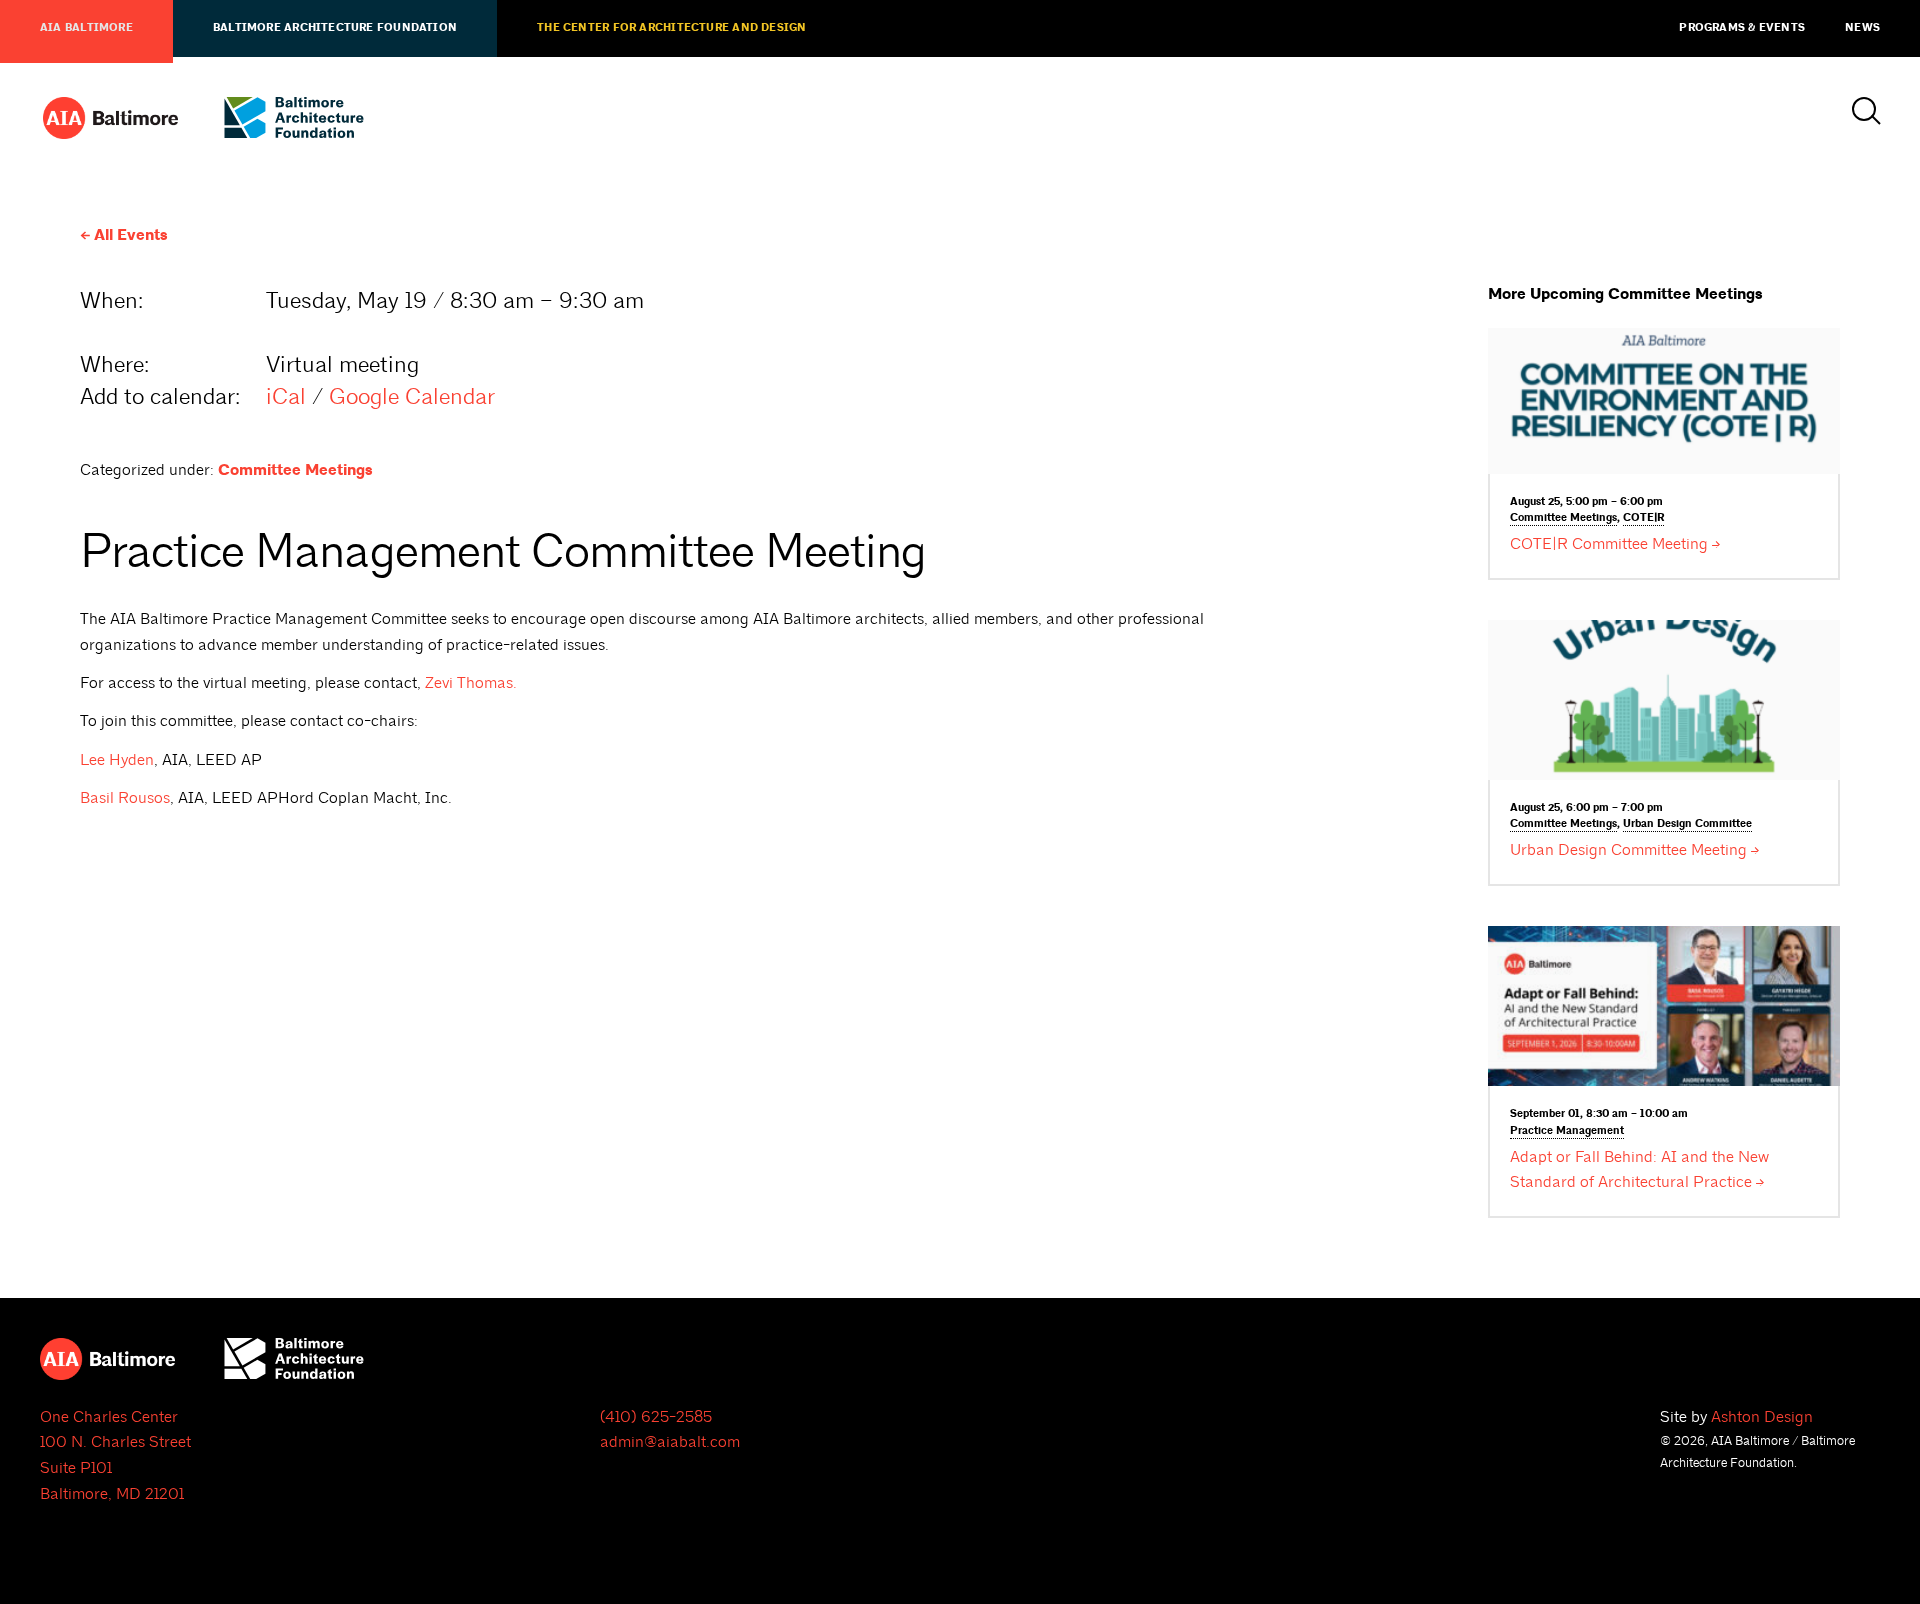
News (1862, 28)
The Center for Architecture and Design (671, 28)
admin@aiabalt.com (670, 1442)
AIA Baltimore (86, 28)
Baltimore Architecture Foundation (335, 28)
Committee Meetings (295, 470)
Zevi (471, 683)
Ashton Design (1762, 1417)
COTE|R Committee (1609, 544)
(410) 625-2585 (656, 1417)
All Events (131, 235)
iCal (286, 396)
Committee (1563, 518)
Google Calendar (412, 396)
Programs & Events (1742, 28)
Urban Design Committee (1628, 850)
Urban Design (1687, 824)
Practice (1567, 1131)
